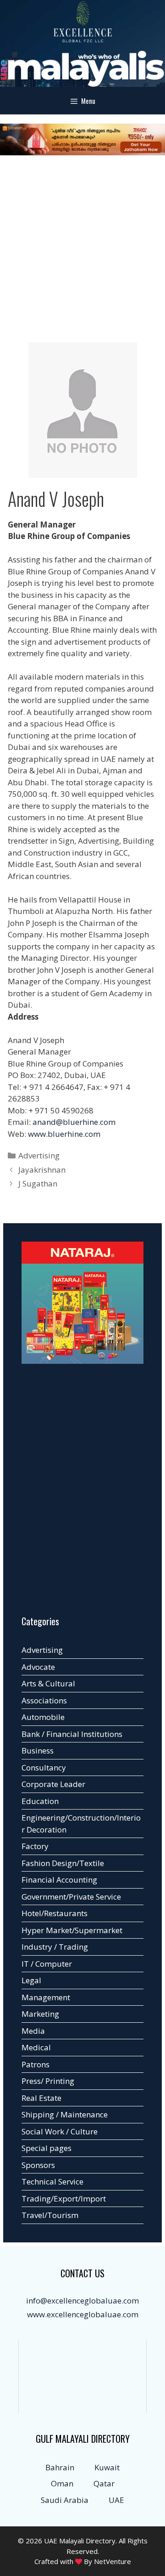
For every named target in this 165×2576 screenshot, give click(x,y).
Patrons (36, 2064)
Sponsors (38, 2165)
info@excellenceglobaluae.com (82, 2301)
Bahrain (60, 2467)
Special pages (47, 2148)
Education (40, 1801)
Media (33, 2031)
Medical (36, 2047)
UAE (116, 2500)
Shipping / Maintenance (65, 2114)
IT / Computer (47, 1964)
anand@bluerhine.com (74, 1122)
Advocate (38, 1667)
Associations (44, 1700)
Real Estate (41, 2098)
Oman (62, 2483)
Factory (35, 1846)
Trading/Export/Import (64, 2199)
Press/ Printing (48, 2081)
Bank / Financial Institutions (72, 1734)
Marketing (40, 2014)
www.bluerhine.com (64, 1134)
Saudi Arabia (65, 2500)
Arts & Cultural (48, 1683)
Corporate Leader (53, 1784)
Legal (31, 1980)
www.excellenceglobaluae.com (83, 2314)
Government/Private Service (71, 1897)
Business (38, 1750)
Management (46, 1997)
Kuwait (107, 2467)
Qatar (104, 2483)
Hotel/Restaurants (55, 1913)
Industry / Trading (55, 1947)
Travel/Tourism (50, 2215)
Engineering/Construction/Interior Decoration (81, 1824)
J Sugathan (38, 1183)
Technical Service (52, 2182)
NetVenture (113, 2561)
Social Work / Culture (60, 2131)
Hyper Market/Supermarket (72, 1930)
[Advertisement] (82, 250)
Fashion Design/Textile (63, 1863)
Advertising (39, 1155)
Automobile (43, 1717)
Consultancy (44, 1767)
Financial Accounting (59, 1880)
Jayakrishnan (42, 1170)
